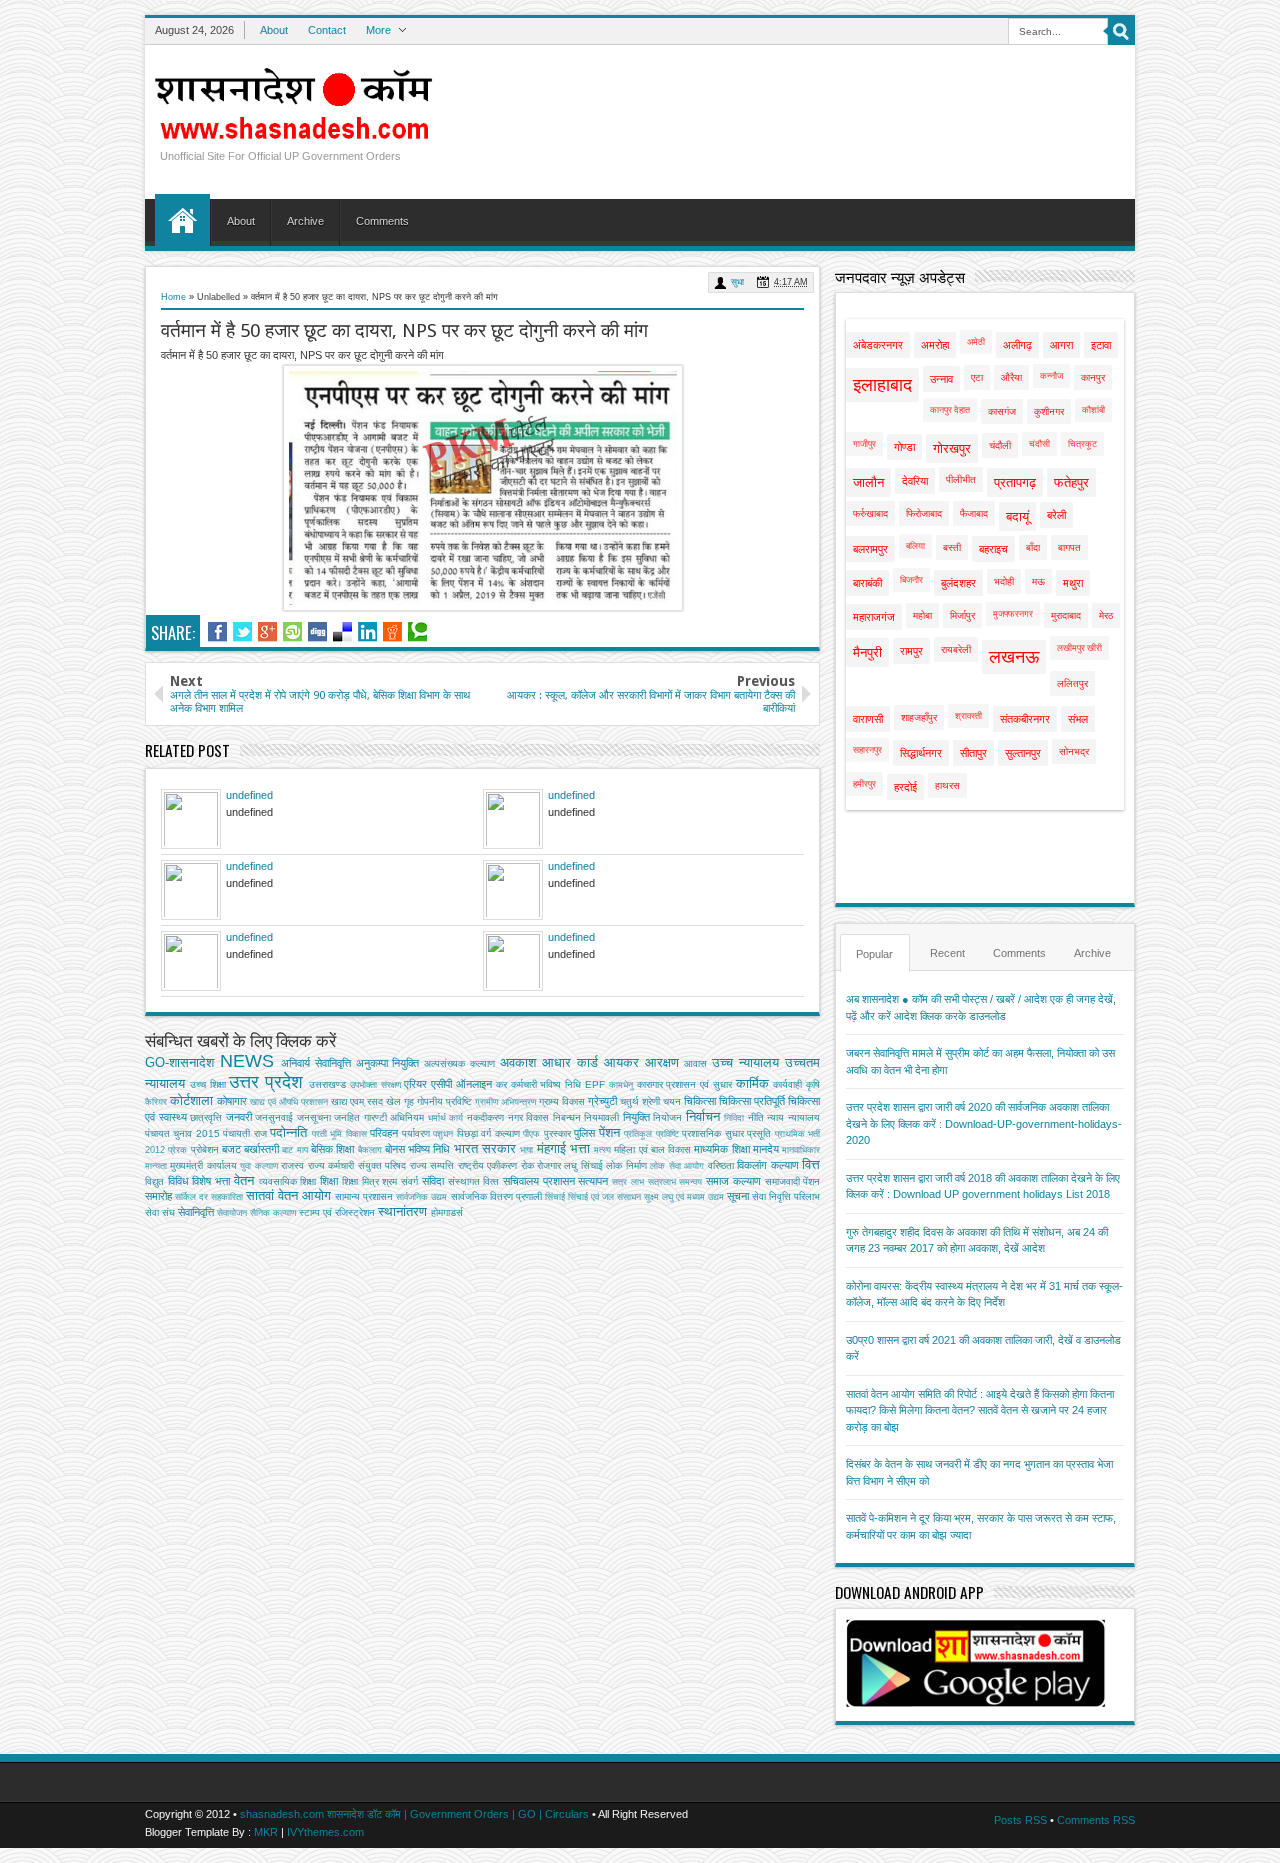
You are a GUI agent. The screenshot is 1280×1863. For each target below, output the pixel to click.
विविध (178, 1181)
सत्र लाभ (628, 1182)
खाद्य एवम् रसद (357, 1101)
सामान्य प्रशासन (364, 1196)
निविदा (734, 1118)
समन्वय (690, 1182)
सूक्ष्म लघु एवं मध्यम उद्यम (684, 1197)
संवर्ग (409, 1181)
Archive (305, 221)
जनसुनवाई (274, 1117)
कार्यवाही (787, 1084)
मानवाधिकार (801, 1150)
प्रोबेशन (205, 1149)
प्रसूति (759, 1133)
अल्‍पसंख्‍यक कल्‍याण (459, 1063)
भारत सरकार (485, 1148)
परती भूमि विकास (339, 1134)
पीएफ (531, 1134)
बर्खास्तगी (261, 1149)
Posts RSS (1020, 1820)
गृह (409, 1101)
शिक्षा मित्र (360, 1181)
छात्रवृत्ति (206, 1117)
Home (182, 220)
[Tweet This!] (242, 632)
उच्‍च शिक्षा (208, 1084)
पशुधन (443, 1134)
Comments (382, 221)
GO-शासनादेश (179, 1062)
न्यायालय (804, 1117)
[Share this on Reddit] (392, 632)
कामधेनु (621, 1085)
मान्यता (156, 1166)
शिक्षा (329, 1181)
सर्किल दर (191, 1197)
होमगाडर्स (447, 1212)
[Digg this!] (317, 632)
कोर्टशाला (191, 1100)
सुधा (737, 282)
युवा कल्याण (258, 1166)
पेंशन (609, 1132)
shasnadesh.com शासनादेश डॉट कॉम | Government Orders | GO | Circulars (414, 1814)
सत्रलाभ (662, 1182)
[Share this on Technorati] (417, 632)
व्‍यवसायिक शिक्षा (288, 1181)
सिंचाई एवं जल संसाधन (604, 1197)
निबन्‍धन (567, 1117)
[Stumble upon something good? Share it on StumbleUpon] (292, 632)
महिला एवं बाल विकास (652, 1149)
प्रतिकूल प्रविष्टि (651, 1134)
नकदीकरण (485, 1117)
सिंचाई (555, 1197)
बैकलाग (370, 1150)
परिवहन (384, 1133)
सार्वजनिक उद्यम (421, 1197)
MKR (266, 1832)
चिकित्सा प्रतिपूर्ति (752, 1101)
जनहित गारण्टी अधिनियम (379, 1117)
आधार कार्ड (570, 1062)
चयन (672, 1101)
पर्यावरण (416, 1133)
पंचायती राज (244, 1133)
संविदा (433, 1181)
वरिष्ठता (721, 1165)
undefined (249, 795)
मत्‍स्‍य (602, 1150)
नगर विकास (529, 1117)
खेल (393, 1101)
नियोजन (667, 1117)
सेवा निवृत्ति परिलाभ (786, 1196)
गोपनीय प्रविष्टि (444, 1101)
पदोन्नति (288, 1132)
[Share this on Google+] (267, 632)
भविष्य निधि (429, 1149)
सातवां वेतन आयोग (288, 1195)
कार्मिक (752, 1083)
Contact (327, 30)
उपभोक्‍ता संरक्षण (375, 1085)
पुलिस (584, 1133)
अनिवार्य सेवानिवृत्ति (316, 1063)
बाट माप (294, 1150)
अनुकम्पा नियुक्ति (388, 1063)
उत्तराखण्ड (327, 1084)
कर (501, 1084)
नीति (756, 1117)
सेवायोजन (232, 1213)
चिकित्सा (700, 1101)
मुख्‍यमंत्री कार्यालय (203, 1165)
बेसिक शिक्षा (332, 1149)
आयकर (621, 1062)
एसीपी (441, 1084)
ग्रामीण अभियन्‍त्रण (505, 1102)
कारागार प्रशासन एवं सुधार (684, 1084)
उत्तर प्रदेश (266, 1082)
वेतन (244, 1180)
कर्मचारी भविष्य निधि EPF (558, 1084)
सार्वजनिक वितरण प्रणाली (496, 1196)
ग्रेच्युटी (602, 1101)
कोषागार (232, 1101)
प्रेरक (177, 1150)
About (274, 30)
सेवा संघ (160, 1212)
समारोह (158, 1196)
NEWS (247, 1061)
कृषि (813, 1084)
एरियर (415, 1084)
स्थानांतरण (402, 1211)
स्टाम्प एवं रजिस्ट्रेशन (337, 1212)
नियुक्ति (636, 1117)
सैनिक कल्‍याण (273, 1213)
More (378, 30)
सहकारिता (227, 1197)
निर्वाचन (703, 1116)
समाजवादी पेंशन (793, 1181)
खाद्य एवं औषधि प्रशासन (289, 1102)
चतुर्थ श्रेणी (640, 1101)
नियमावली (601, 1117)
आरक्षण (662, 1062)
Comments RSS (1096, 1820)
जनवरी (239, 1117)
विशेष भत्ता (211, 1181)
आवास (695, 1063)
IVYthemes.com (325, 1832)
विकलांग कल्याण (767, 1165)
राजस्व (292, 1165)
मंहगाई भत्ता (563, 1148)
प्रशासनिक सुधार (712, 1133)
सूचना (738, 1196)
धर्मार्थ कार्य (446, 1118)
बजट (231, 1149)
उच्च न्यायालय (745, 1062)
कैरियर (156, 1102)
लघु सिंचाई (583, 1165)
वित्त (811, 1164)
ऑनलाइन (474, 1084)
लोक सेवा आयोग (677, 1166)
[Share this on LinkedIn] (367, 632)
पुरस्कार (557, 1133)
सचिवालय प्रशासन (539, 1181)
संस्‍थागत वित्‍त (474, 1181)
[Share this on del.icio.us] (342, 632)
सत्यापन (593, 1181)
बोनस (395, 1149)
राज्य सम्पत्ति (432, 1165)
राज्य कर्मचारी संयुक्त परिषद (357, 1165)
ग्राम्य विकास (562, 1101)
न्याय (775, 1117)
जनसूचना (314, 1117)
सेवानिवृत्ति (196, 1212)
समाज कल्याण (733, 1181)
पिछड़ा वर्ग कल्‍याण (488, 1133)
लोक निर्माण (626, 1165)
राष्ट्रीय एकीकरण (487, 1165)
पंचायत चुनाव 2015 (182, 1133)
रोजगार (549, 1165)
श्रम (389, 1181)
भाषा (526, 1150)
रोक (527, 1165)
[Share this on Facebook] (217, 632)
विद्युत (154, 1181)
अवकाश (518, 1062)
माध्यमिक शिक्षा (721, 1149)
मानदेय (766, 1149)
